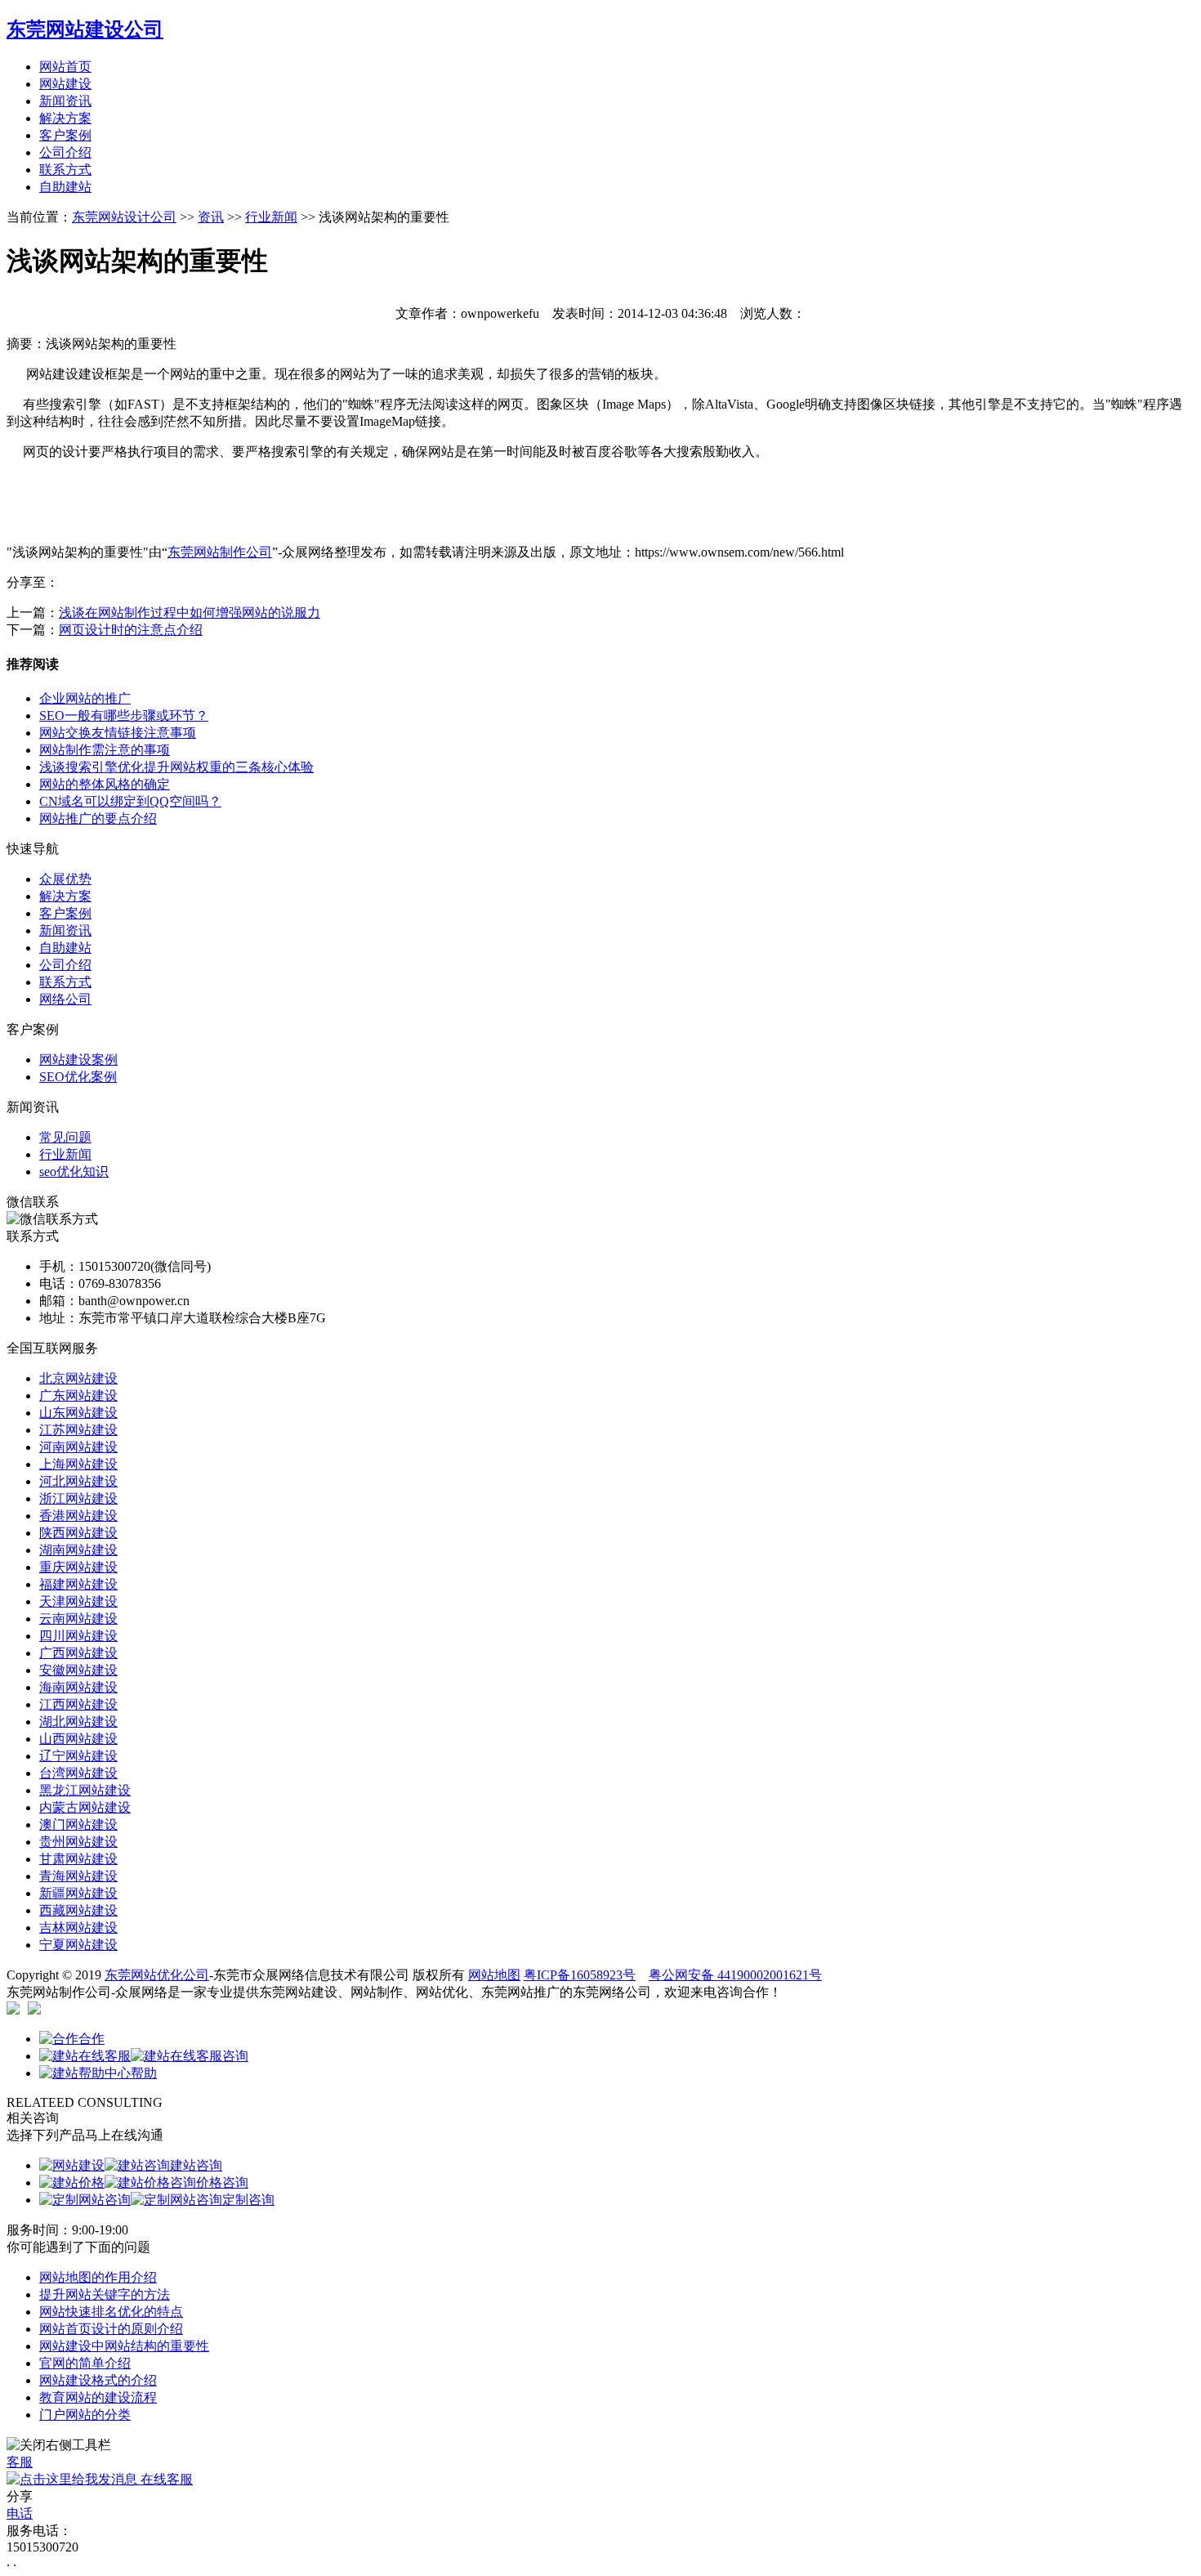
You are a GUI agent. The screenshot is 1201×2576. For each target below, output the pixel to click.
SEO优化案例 (78, 1077)
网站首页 (65, 67)
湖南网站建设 (78, 1550)
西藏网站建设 (78, 1910)
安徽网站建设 (78, 1670)
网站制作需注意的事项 (105, 750)
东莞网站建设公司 (85, 29)
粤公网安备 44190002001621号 (735, 1975)
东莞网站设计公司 (124, 217)
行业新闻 (271, 217)
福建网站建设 (78, 1584)
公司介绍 (65, 152)
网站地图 (494, 1975)
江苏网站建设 (78, 1430)
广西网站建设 (78, 1653)
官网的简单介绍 (85, 2363)
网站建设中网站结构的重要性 (124, 2346)
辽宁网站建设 (78, 1756)
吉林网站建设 (78, 1928)
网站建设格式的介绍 (98, 2380)
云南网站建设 (78, 1619)
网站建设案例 (78, 1060)
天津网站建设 (78, 1601)
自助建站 (65, 187)
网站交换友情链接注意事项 (118, 733)
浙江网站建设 (78, 1498)
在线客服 (165, 2479)
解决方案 (65, 118)
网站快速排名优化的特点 (111, 2312)
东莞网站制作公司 (220, 552)
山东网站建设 (78, 1413)
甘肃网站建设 (78, 1859)
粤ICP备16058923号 (580, 1975)
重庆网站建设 (78, 1567)
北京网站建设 (78, 1378)
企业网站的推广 (85, 698)
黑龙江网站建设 (85, 1790)
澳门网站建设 (78, 1825)
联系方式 (65, 170)
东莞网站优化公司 (157, 1975)
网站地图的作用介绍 (98, 2277)
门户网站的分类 (85, 2415)
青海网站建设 (78, 1876)
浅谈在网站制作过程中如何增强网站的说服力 (190, 613)
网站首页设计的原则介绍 (111, 2329)
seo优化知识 (74, 1172)
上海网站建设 (78, 1464)
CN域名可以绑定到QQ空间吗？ (130, 801)
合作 (92, 2039)
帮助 (144, 2073)
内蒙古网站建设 (85, 1807)
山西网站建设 (78, 1739)
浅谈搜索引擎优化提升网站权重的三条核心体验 (176, 767)
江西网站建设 (78, 1704)
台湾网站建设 (78, 1773)
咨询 (235, 2056)
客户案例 (65, 135)
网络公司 (65, 999)
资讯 (211, 217)
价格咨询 (222, 2182)
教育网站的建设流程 (98, 2397)
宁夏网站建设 (78, 1945)
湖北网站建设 (78, 1722)
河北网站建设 (78, 1481)
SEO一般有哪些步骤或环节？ (124, 716)
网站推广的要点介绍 (98, 818)
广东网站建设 (78, 1395)
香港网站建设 (78, 1516)
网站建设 (65, 84)
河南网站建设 (78, 1447)
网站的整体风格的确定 (105, 784)
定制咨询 (248, 2200)
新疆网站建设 (78, 1893)
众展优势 (65, 879)
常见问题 (65, 1137)
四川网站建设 (78, 1636)
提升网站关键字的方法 (105, 2294)
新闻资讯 (65, 101)
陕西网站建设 (78, 1533)
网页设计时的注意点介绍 (131, 630)
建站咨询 (196, 2165)
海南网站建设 (78, 1687)
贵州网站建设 (78, 1842)
